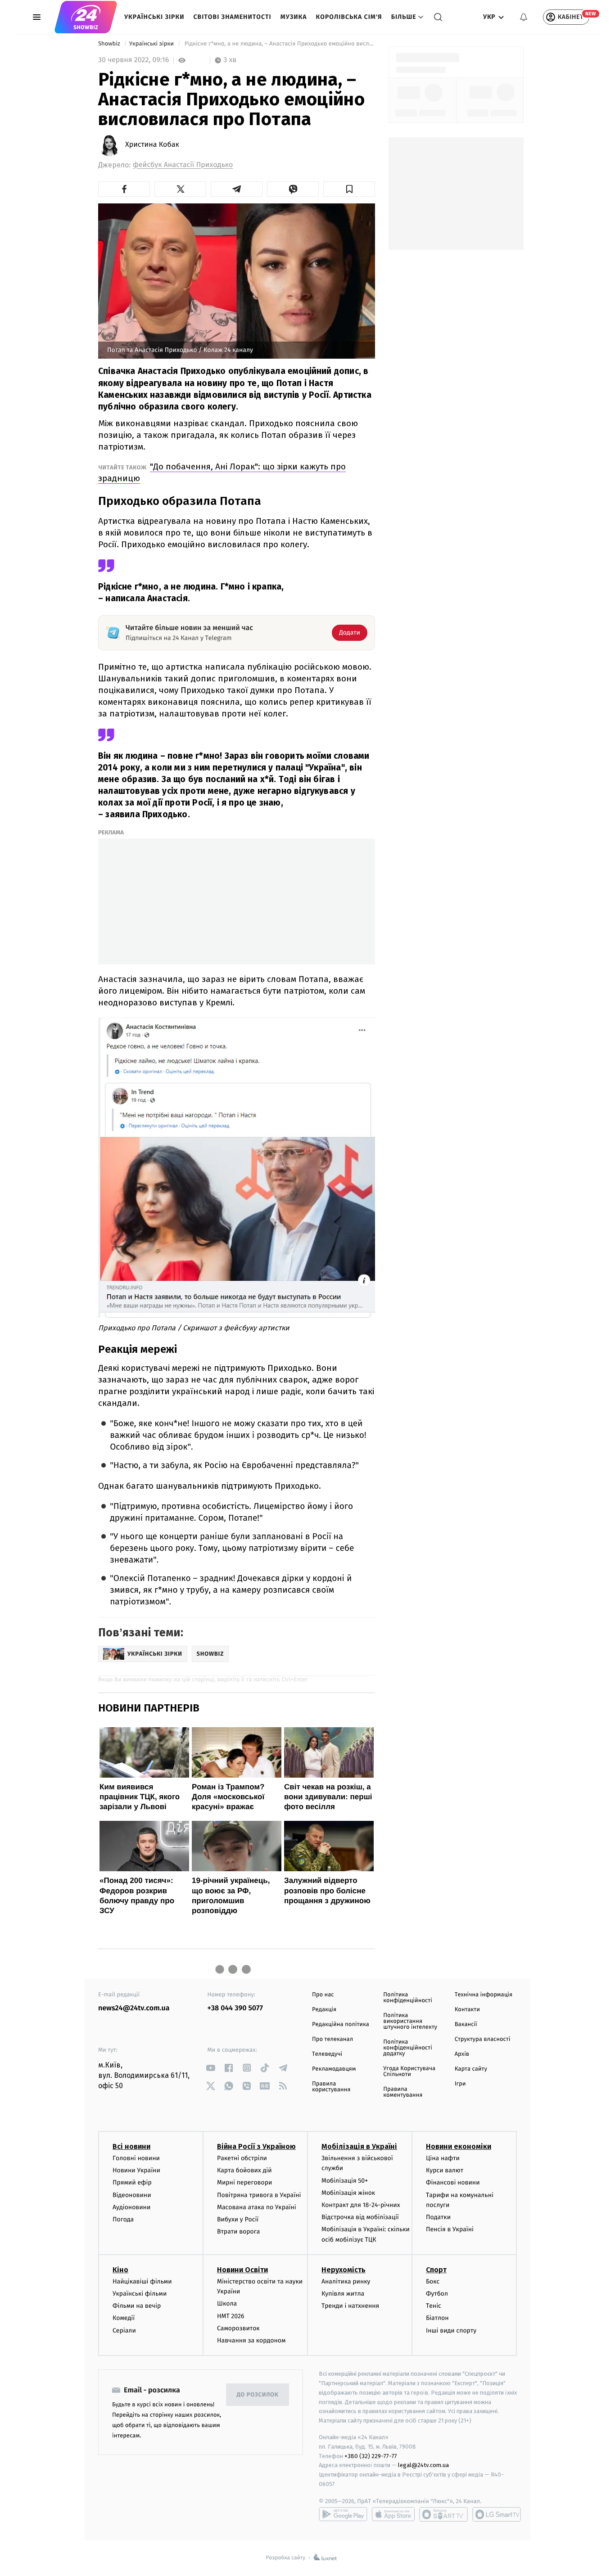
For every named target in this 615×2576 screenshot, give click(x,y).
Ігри (460, 2084)
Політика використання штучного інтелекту (410, 2021)
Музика (294, 17)
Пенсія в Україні (450, 2229)
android (343, 2514)
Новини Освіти (242, 2270)
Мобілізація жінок (348, 2193)
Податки (438, 2217)
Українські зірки (154, 17)
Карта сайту (471, 2069)
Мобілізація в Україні (359, 2146)
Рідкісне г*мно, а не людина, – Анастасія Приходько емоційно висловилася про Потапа (279, 44)
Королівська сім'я (349, 17)
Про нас (323, 1995)
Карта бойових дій (244, 2170)
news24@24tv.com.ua (134, 2008)
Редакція (324, 2010)
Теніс (434, 2306)
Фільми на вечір (137, 2306)
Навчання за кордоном (251, 2340)
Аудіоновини (131, 2207)
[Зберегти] (349, 189)
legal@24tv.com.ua (423, 2465)
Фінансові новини (453, 2182)
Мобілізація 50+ (345, 2181)
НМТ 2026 (231, 2316)
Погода (123, 2219)
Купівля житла (343, 2294)
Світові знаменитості (232, 17)
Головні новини (136, 2158)
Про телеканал (332, 2039)
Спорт (436, 2270)
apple (393, 2514)
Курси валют (445, 2170)
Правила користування (331, 2087)
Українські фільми (140, 2294)
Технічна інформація (484, 1995)
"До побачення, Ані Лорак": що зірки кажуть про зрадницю (222, 472)
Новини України (136, 2170)
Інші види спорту (451, 2331)
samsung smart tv (497, 2514)
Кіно (120, 2270)
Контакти (467, 2010)
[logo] (86, 17)
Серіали (124, 2331)
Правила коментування (403, 2092)
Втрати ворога (238, 2231)
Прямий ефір (132, 2182)
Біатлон (437, 2318)
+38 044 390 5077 (235, 2008)
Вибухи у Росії (238, 2219)
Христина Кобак (152, 145)
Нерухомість (344, 2270)
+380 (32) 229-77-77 (371, 2456)
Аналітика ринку (346, 2281)
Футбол (437, 2294)
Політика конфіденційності (408, 1998)
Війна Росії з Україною (256, 2146)
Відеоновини (132, 2195)
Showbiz (110, 44)
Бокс (433, 2281)
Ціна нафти (443, 2158)
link (211, 2068)
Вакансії (466, 2024)
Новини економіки (459, 2146)
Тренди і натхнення (350, 2306)
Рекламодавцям (334, 2069)
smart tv (443, 2514)
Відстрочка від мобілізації (360, 2217)
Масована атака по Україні (257, 2207)
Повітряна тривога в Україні (259, 2195)
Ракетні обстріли (242, 2158)
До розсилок (258, 2395)
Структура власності (483, 2039)
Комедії (124, 2318)
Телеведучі (327, 2054)
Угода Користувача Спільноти (409, 2072)
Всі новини (131, 2146)
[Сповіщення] (524, 17)
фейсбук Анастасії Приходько (183, 165)
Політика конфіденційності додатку (408, 2048)
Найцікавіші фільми (142, 2281)
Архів (462, 2054)
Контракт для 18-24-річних (361, 2205)
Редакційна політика (341, 2024)
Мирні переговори (244, 2182)
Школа (227, 2304)
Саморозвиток (238, 2328)
